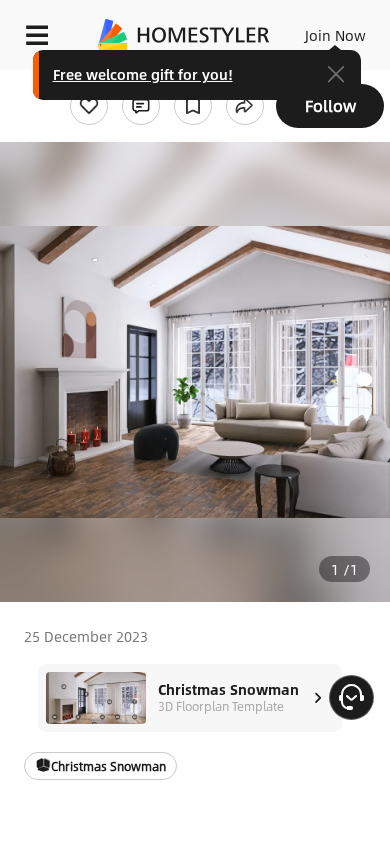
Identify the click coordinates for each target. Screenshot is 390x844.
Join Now (335, 35)
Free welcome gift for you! (143, 74)
